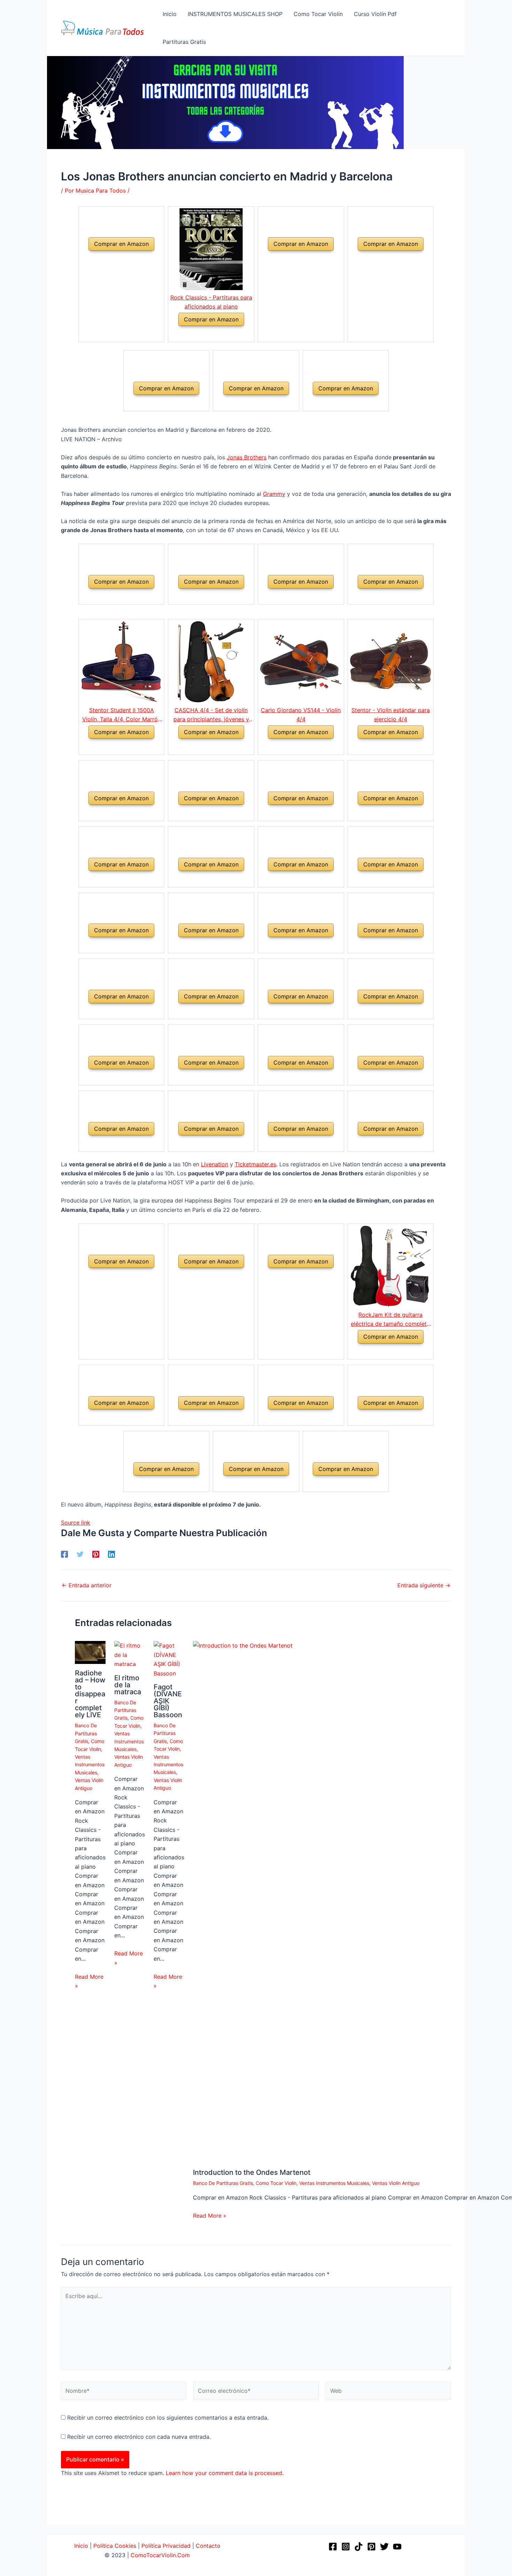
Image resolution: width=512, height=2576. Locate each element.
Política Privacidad (166, 2546)
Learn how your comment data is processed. (225, 2473)
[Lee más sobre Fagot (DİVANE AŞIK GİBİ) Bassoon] (169, 1659)
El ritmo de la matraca (128, 1685)
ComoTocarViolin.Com (160, 2555)
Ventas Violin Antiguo (396, 2183)
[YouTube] (397, 2547)
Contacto (208, 2546)
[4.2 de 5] (382, 1352)
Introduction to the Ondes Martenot (252, 2172)
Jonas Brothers (247, 457)
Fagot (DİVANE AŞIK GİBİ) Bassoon (168, 1701)
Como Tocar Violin (276, 2183)
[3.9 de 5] (203, 747)
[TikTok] (359, 2547)
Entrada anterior (87, 1585)
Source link (76, 1523)
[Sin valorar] (113, 259)
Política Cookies (115, 2546)
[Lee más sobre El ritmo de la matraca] (130, 1654)
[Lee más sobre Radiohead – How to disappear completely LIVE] (90, 1652)
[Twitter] (80, 1554)
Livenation (215, 1164)
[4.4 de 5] (203, 334)
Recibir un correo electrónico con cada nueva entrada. (139, 2437)
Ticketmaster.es (255, 1164)
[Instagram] (346, 2547)
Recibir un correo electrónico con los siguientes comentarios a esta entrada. (168, 2418)
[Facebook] (64, 1554)
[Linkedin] (111, 1554)
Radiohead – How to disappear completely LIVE (90, 1694)
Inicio (81, 2546)
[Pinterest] (96, 1554)
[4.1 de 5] (293, 747)
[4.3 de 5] (113, 747)
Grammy (274, 494)
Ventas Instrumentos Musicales (90, 1765)
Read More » (89, 1981)
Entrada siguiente (424, 1585)
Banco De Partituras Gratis (86, 1733)
